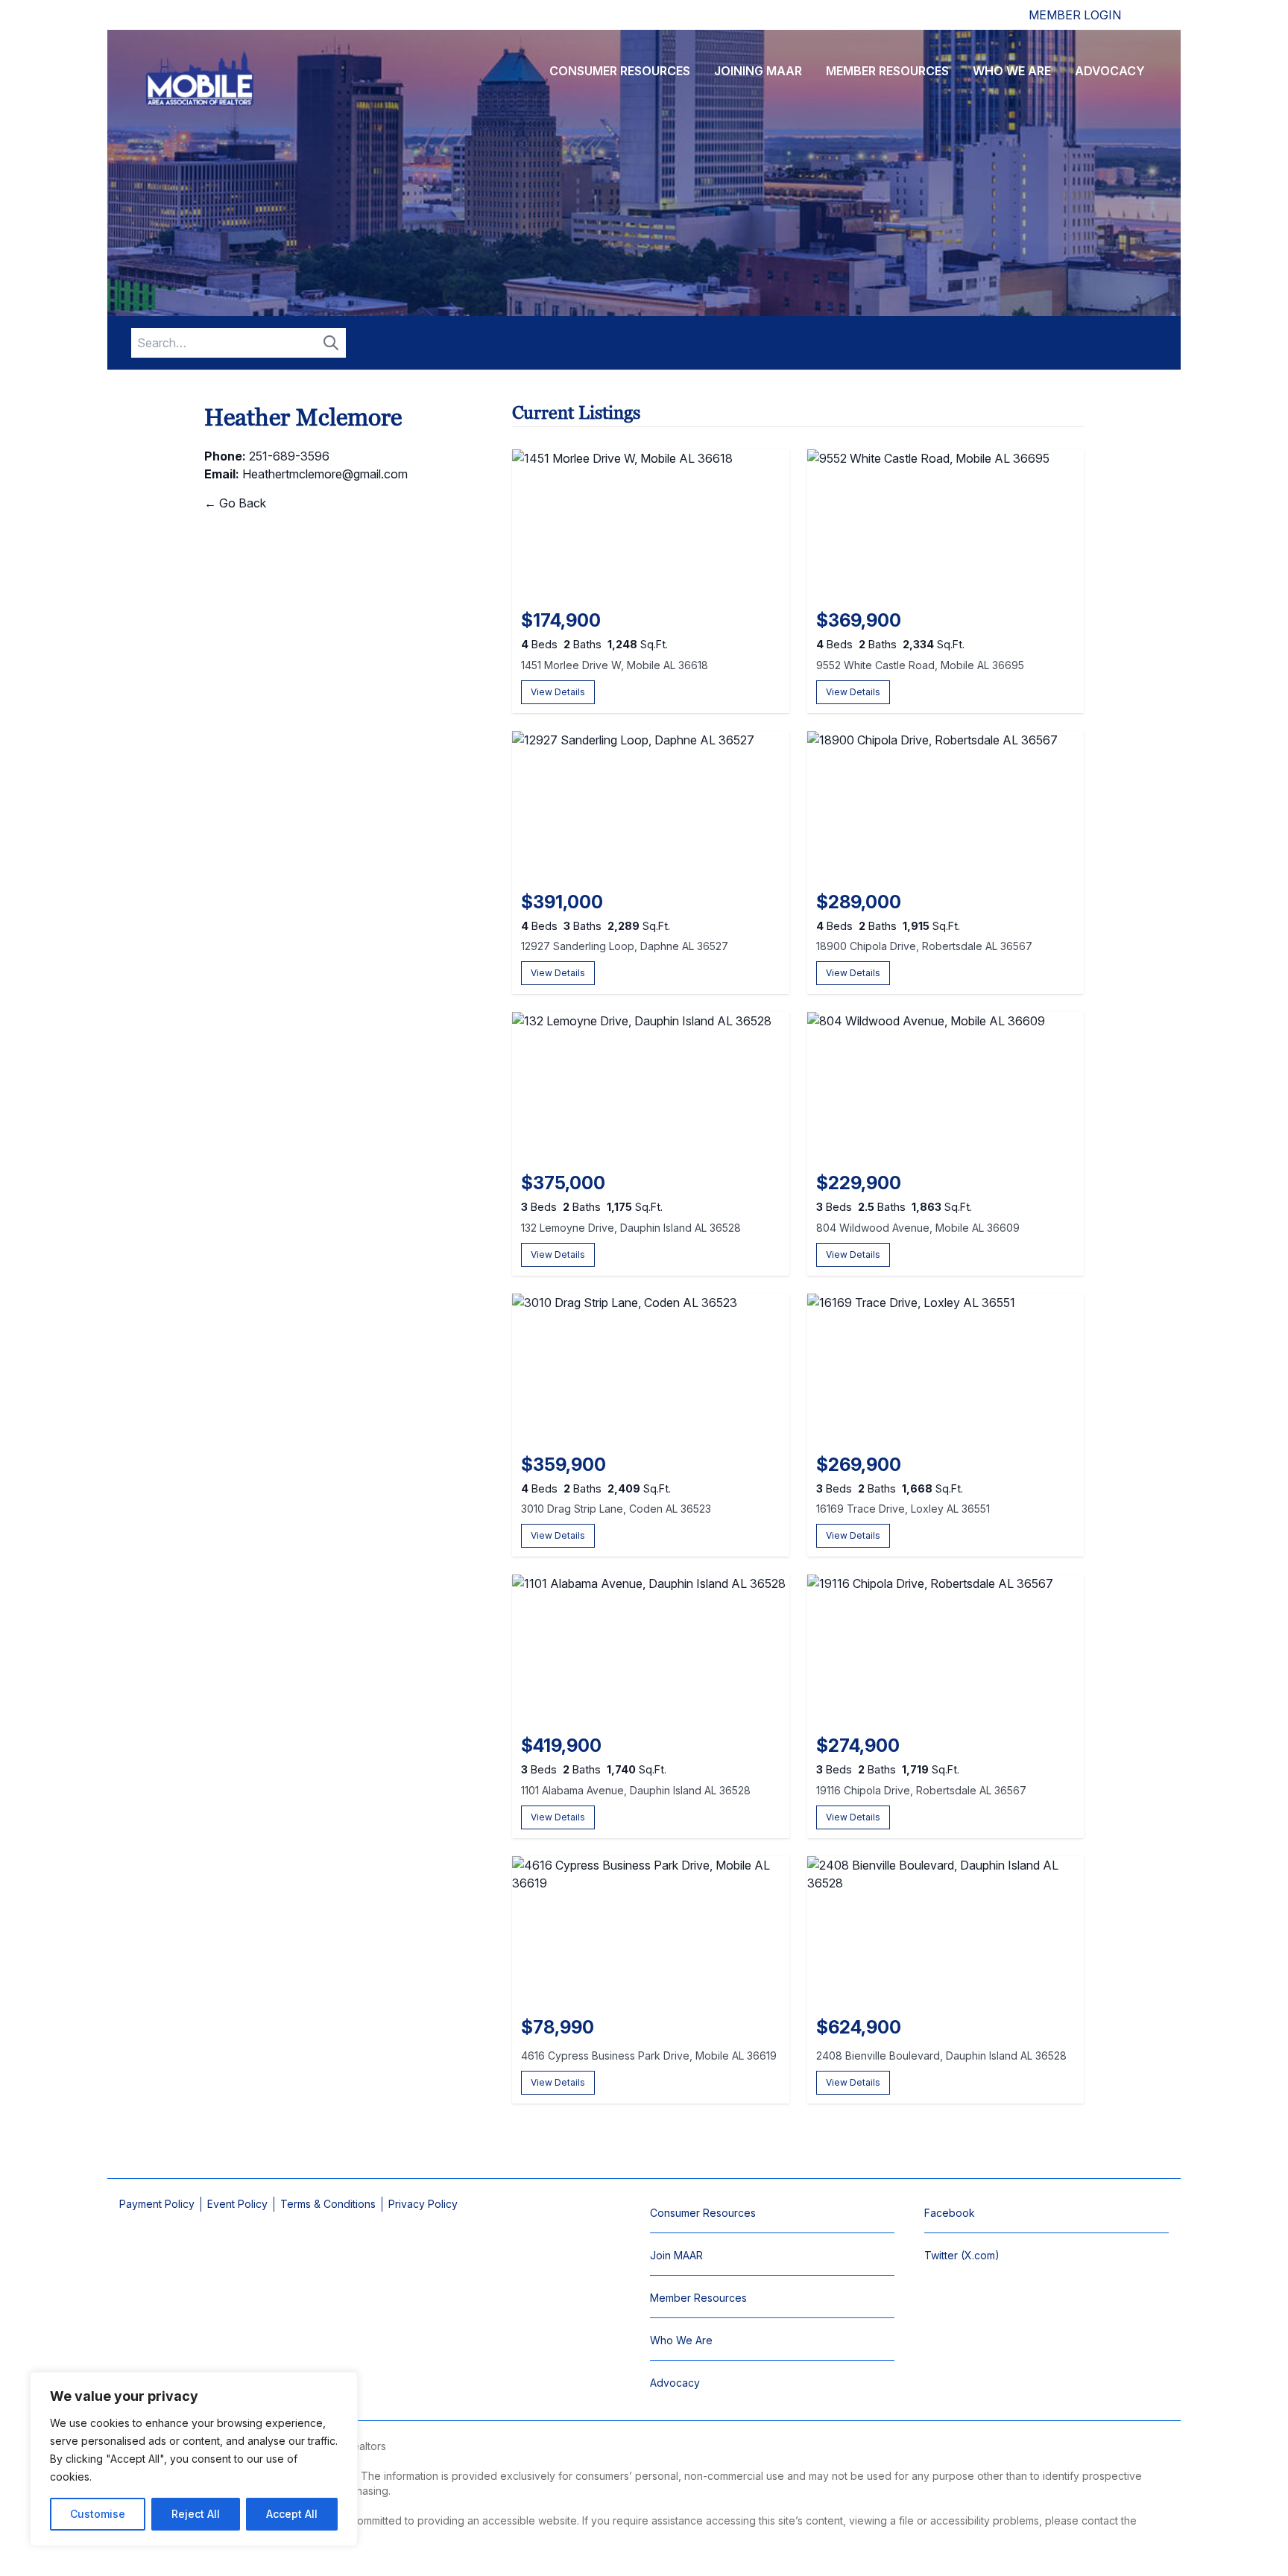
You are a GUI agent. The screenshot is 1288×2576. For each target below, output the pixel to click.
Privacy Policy (423, 2204)
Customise (98, 2514)
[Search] (331, 343)
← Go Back (235, 503)
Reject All (196, 2514)
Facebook (950, 2213)
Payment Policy (157, 2204)
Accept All (292, 2514)
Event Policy (237, 2204)
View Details (558, 692)
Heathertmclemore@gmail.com (325, 474)
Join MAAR (676, 2255)
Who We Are (1012, 71)
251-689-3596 (289, 456)
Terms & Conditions (328, 2204)
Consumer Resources (620, 71)
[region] (194, 2459)
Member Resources (887, 71)
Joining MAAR (758, 71)
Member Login (1075, 15)
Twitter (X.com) (962, 2255)
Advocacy (1110, 71)
